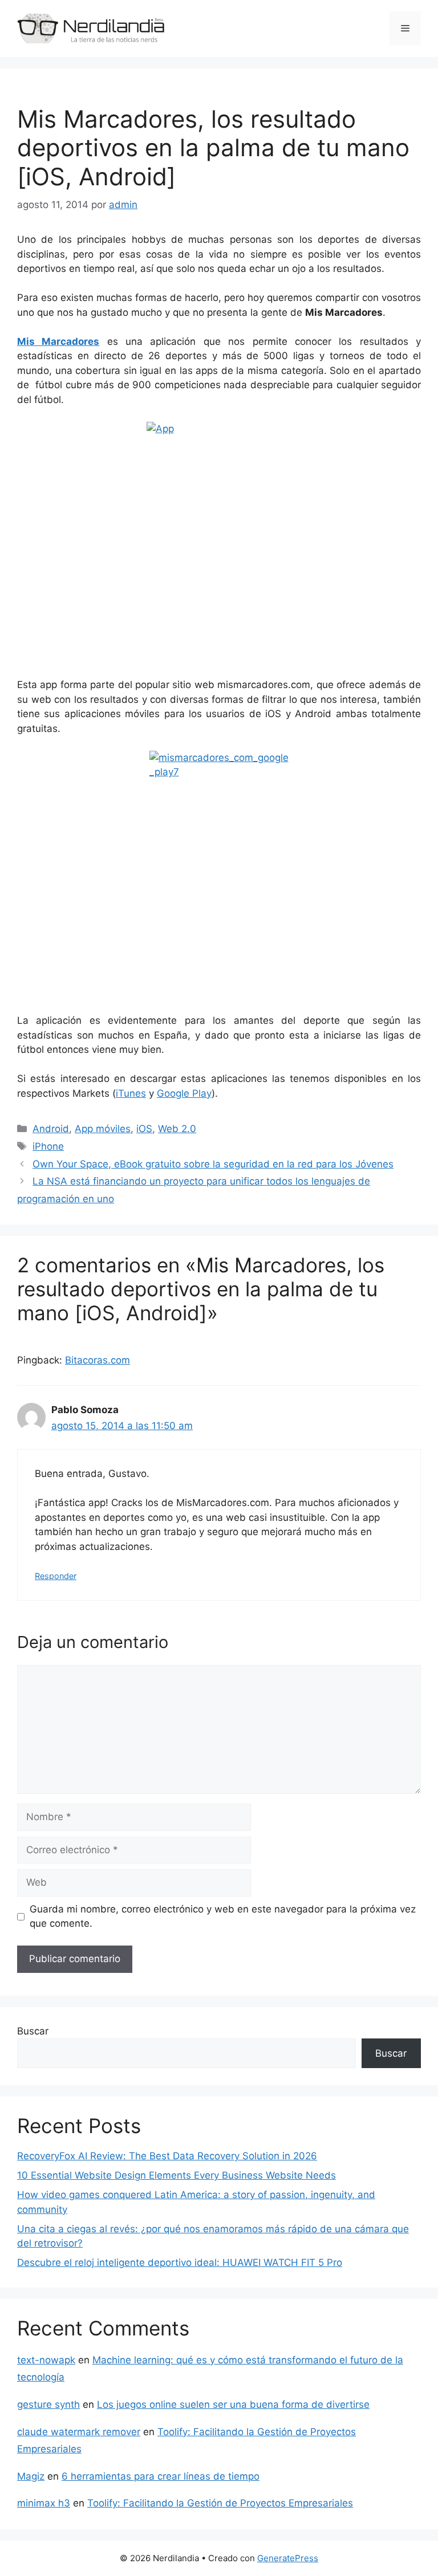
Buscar (33, 2031)
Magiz (31, 2476)
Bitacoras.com (98, 1360)
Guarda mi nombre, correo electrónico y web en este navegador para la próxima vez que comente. (223, 1916)
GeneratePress (288, 2558)
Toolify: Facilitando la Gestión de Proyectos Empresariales (220, 2503)
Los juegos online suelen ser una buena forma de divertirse (233, 2404)
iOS (144, 1129)
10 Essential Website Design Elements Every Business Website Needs (177, 2175)
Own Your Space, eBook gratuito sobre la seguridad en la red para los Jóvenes (213, 1164)
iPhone (48, 1146)
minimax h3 (44, 2503)
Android (51, 1129)
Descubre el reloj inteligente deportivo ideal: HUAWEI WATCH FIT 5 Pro (180, 2262)
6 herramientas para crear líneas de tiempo (161, 2476)
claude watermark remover (79, 2432)
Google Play (184, 1093)
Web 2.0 (177, 1129)
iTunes (131, 1093)
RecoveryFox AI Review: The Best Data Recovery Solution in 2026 (167, 2156)
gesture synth (48, 2404)
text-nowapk (46, 2360)
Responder (56, 1576)
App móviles (103, 1129)
